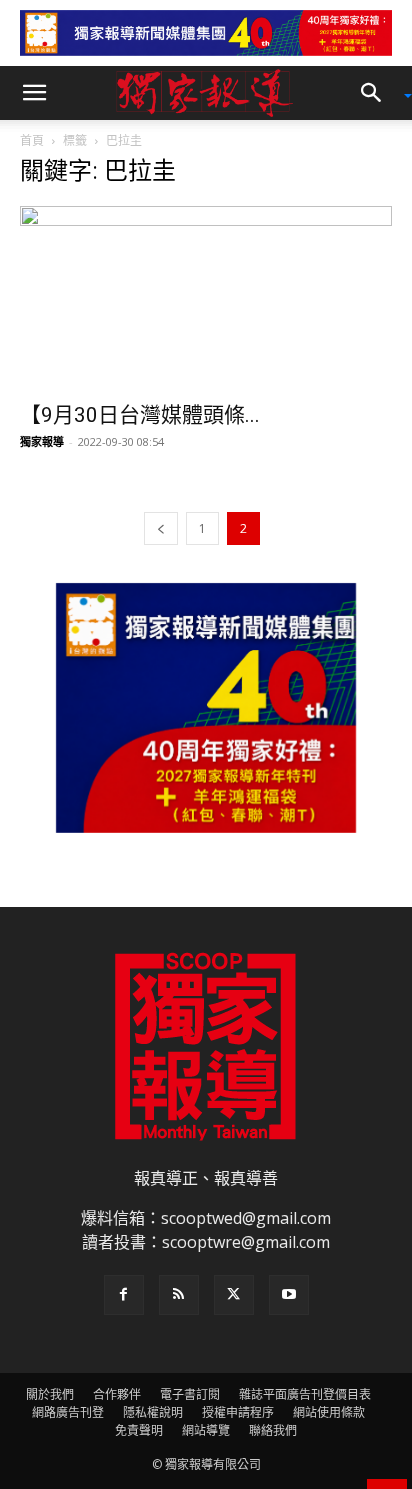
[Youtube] (289, 1295)
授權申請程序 (238, 1412)
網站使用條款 (329, 1412)
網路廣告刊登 (68, 1412)
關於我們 (50, 1394)
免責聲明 (139, 1430)
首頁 (32, 140)
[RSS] (179, 1295)
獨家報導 (42, 441)
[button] (34, 93)
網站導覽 (206, 1430)
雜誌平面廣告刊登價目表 (305, 1394)
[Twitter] (234, 1295)
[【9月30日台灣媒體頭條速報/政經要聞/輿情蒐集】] (206, 298)
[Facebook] (124, 1295)
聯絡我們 (273, 1430)
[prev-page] (161, 528)
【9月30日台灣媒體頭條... (140, 415)
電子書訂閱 (190, 1394)
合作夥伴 (117, 1394)
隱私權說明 (153, 1412)
